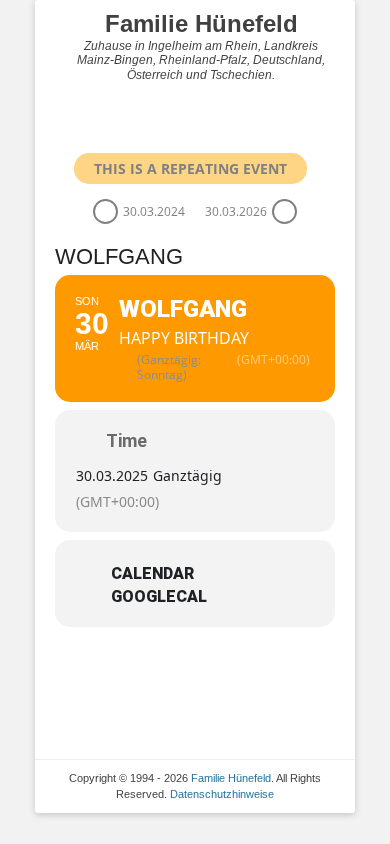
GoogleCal (159, 597)
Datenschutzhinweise (222, 794)
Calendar (152, 574)
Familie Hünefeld (201, 23)
